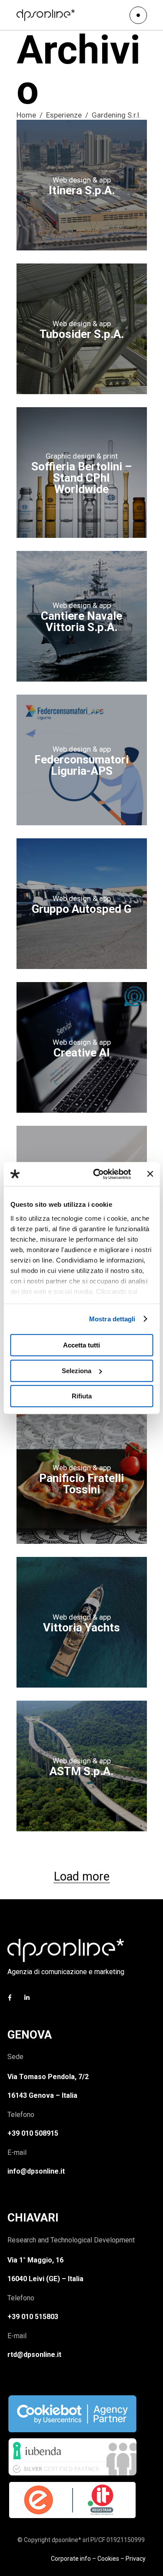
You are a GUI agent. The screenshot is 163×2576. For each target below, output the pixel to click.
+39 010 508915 (33, 2133)
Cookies (108, 2559)
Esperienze (64, 115)
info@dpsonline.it (36, 2171)
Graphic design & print (82, 456)
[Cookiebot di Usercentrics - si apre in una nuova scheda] (97, 1174)
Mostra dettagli (112, 1319)
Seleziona (77, 1371)
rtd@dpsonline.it (34, 2355)
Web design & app (82, 180)
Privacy (136, 2559)
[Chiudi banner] (150, 1174)
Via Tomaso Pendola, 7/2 (48, 2077)
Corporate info (71, 2559)
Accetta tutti (81, 1345)
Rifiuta (82, 1396)
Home (26, 115)
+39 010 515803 (33, 2317)
